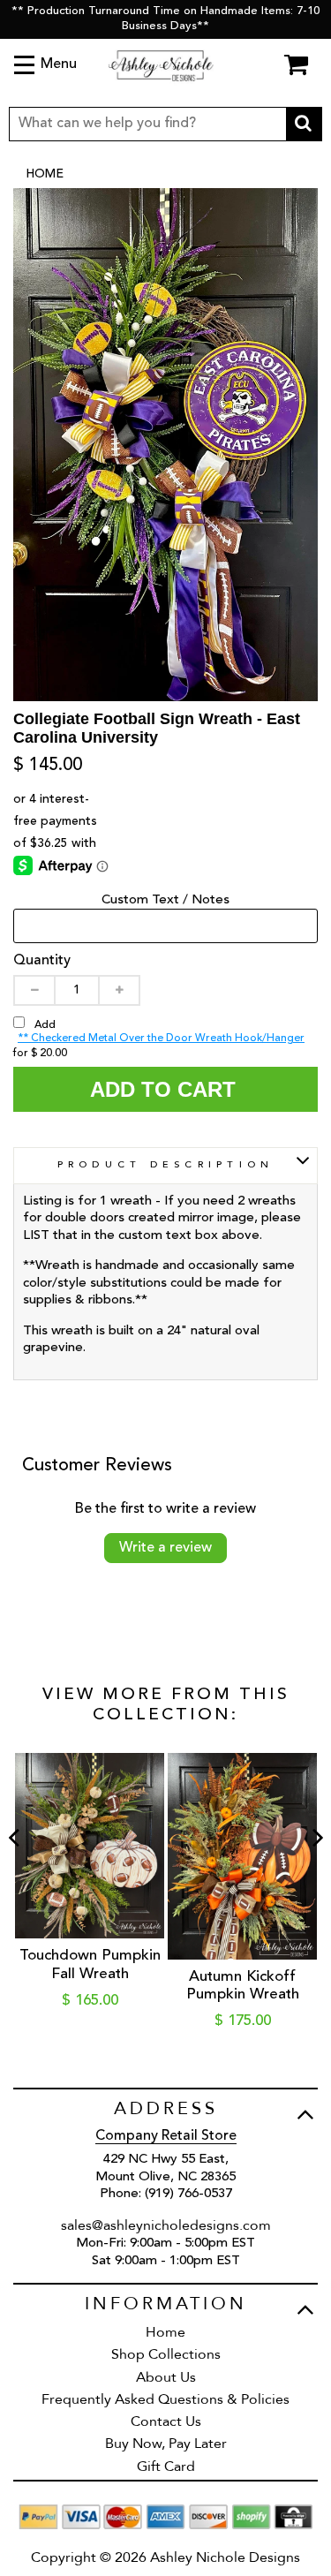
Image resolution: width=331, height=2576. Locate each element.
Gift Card (166, 2466)
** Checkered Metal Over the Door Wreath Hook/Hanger (161, 1039)
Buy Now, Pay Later (166, 2444)
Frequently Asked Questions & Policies (165, 2399)
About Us (166, 2377)
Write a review (165, 1548)
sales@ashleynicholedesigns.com (166, 2225)
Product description (166, 1165)
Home (45, 174)
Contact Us (166, 2421)
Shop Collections (166, 2354)
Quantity (42, 961)
